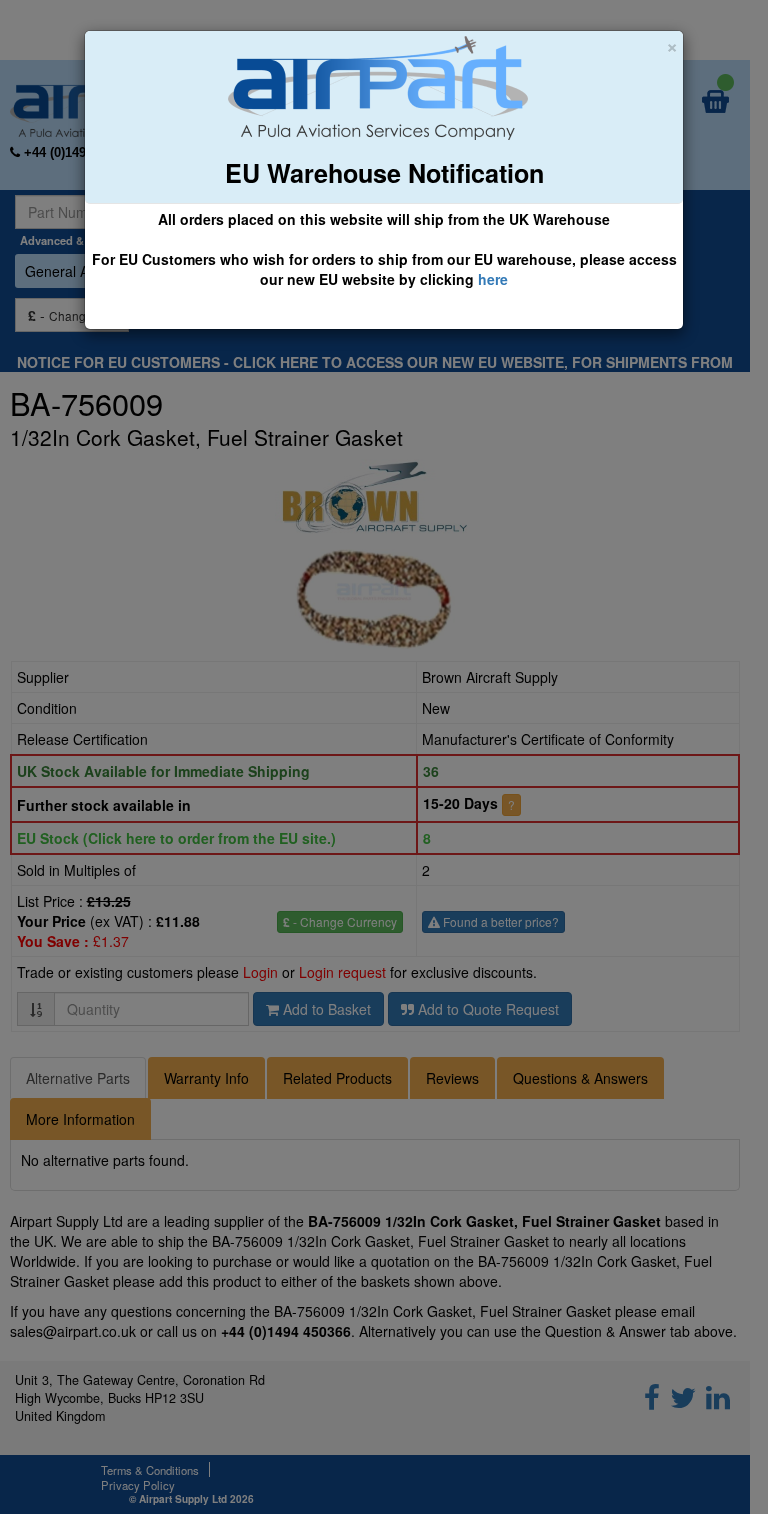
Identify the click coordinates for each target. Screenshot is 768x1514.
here (493, 279)
